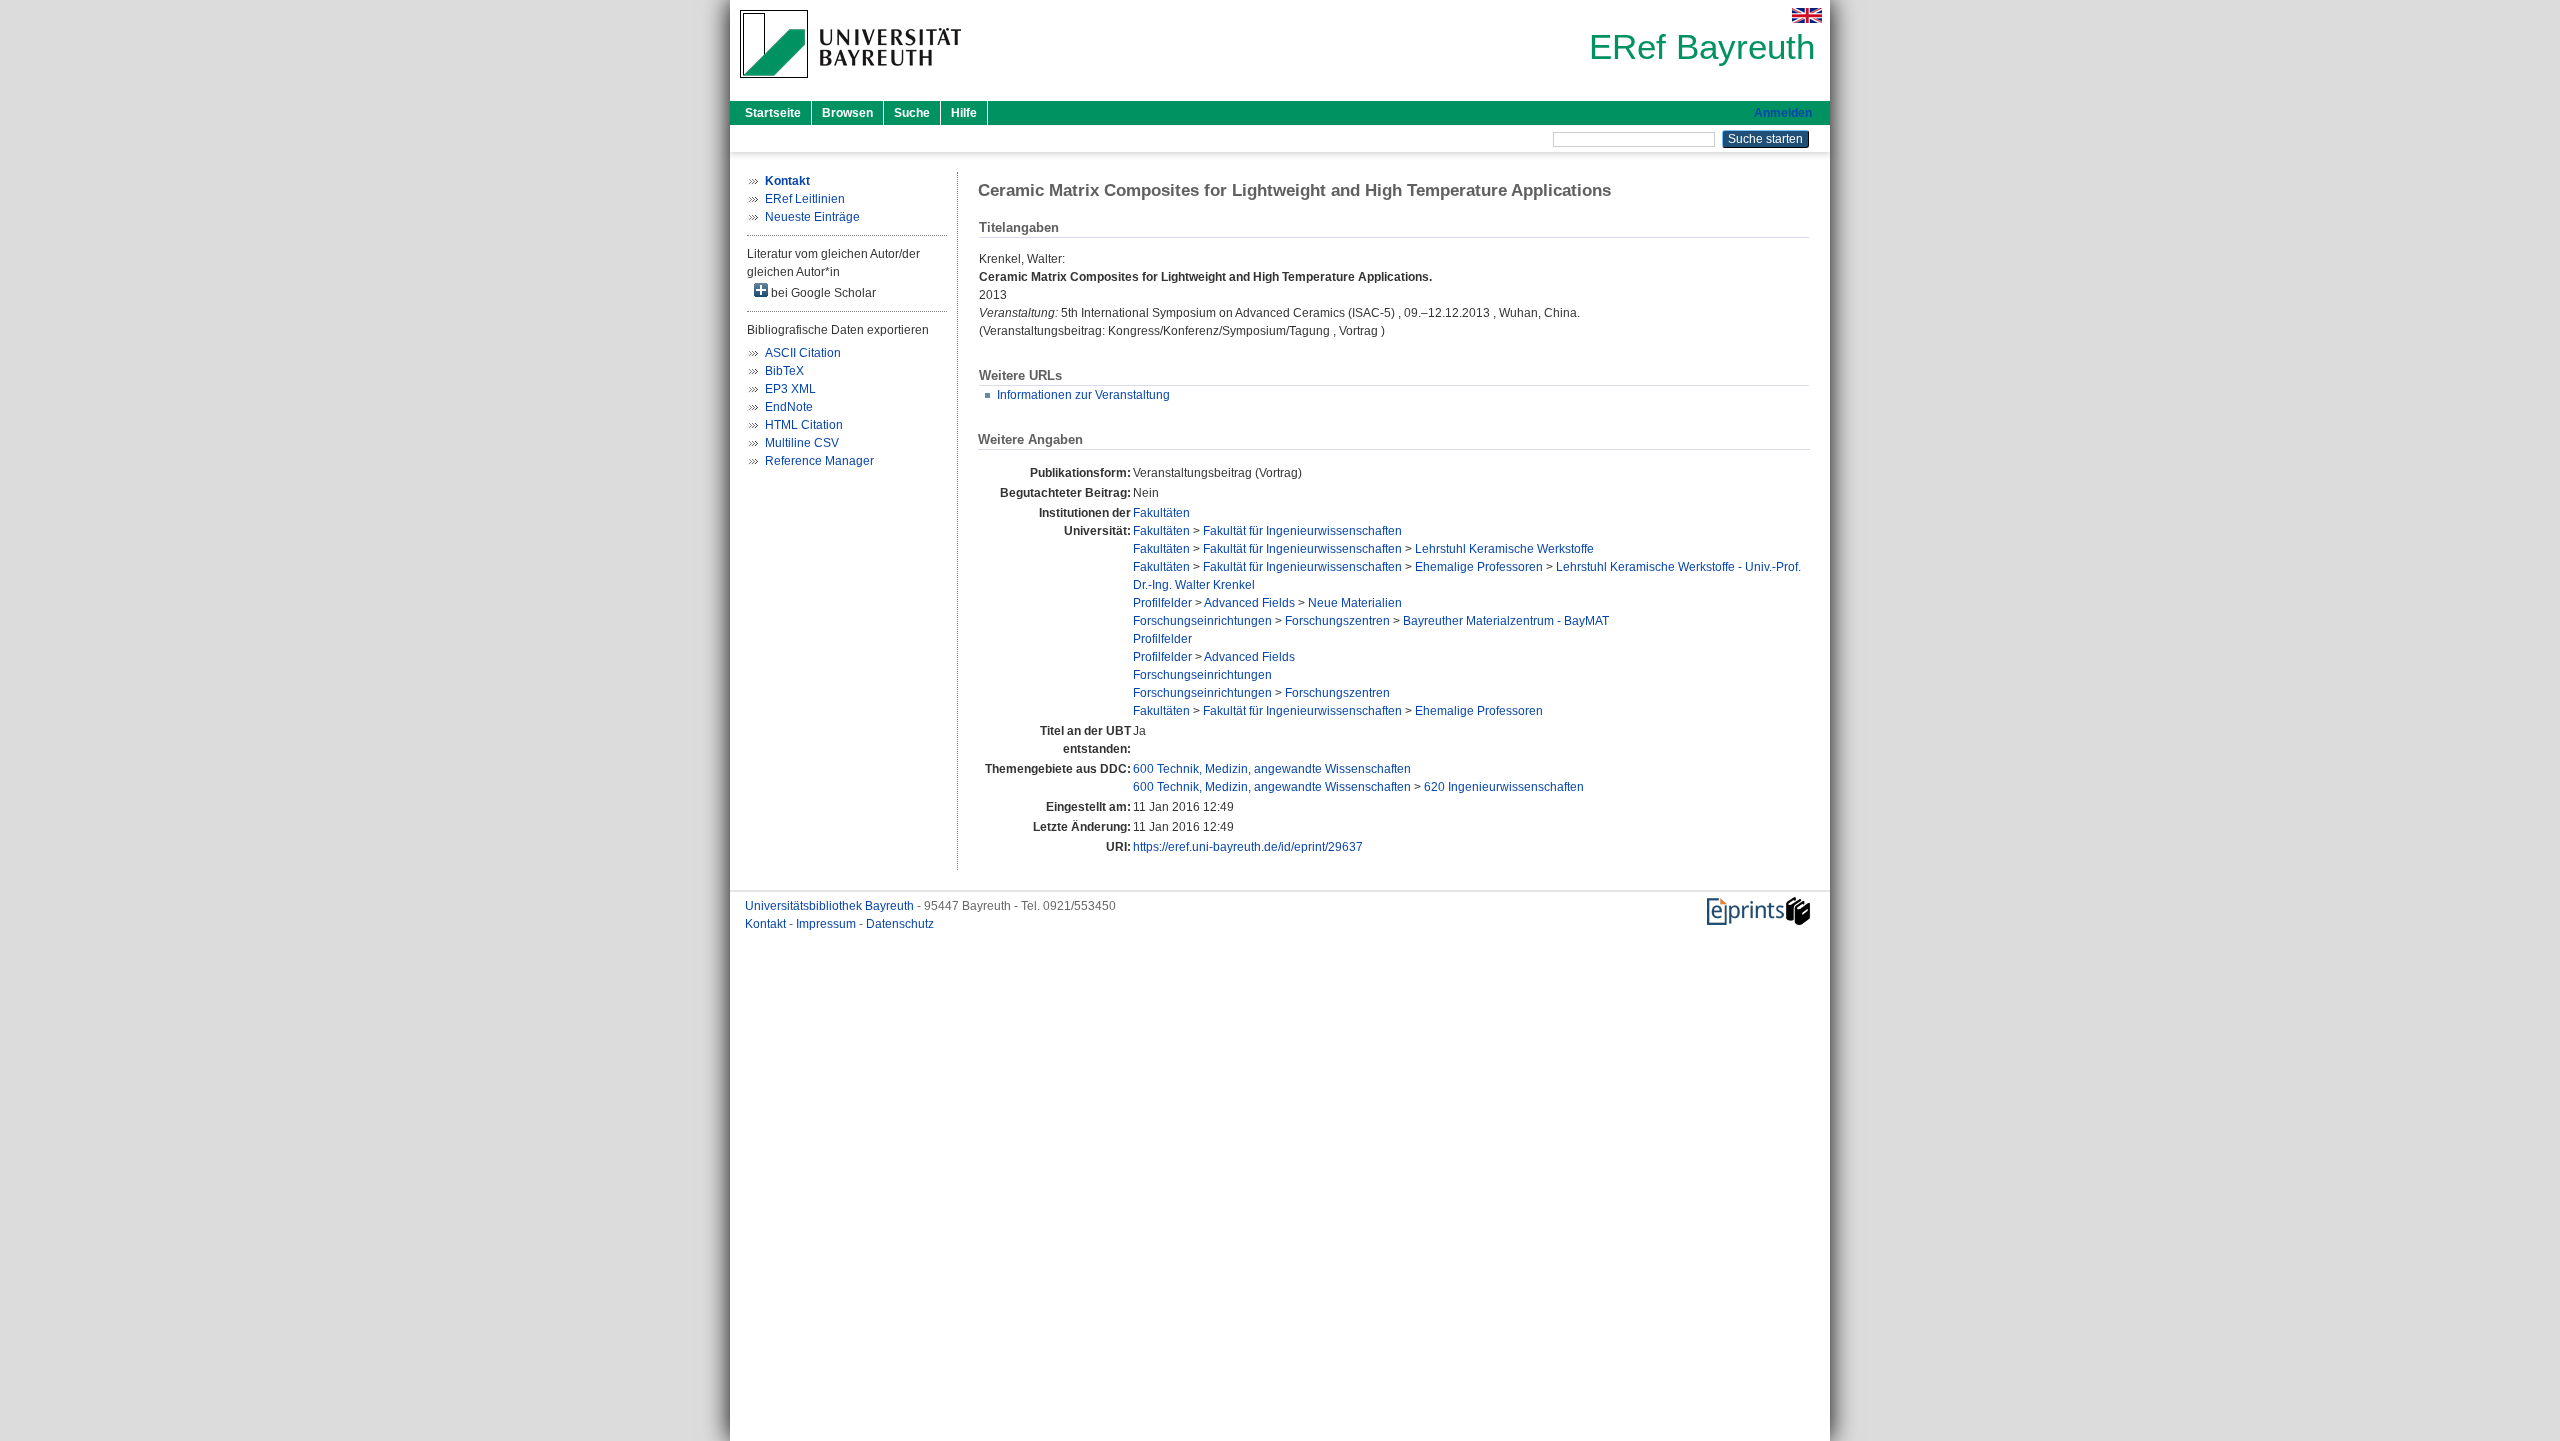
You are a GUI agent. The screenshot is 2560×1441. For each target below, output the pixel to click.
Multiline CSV (802, 443)
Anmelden (1783, 113)
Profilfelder (1162, 603)
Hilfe (964, 113)
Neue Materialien (1355, 603)
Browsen (847, 113)
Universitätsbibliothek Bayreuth (831, 906)
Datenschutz (900, 924)
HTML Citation (804, 425)
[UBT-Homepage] (850, 84)
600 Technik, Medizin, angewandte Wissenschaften (1272, 769)
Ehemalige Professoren (1479, 567)
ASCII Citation (803, 353)
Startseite (773, 113)
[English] (1807, 15)
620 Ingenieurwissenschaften (1504, 787)
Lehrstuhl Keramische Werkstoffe (1504, 549)
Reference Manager (819, 461)
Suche (912, 113)
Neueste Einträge (812, 217)
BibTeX (784, 371)
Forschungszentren (1337, 621)
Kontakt (767, 924)
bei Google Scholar (822, 293)
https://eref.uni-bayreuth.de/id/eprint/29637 (1248, 847)
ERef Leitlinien (805, 199)
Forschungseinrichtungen (1202, 621)
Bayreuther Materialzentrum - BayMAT (1506, 621)
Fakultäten (1161, 513)
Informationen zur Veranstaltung (1083, 395)
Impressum (827, 924)
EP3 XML (790, 389)
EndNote (789, 407)
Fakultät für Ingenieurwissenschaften (1302, 531)
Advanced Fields (1249, 603)
